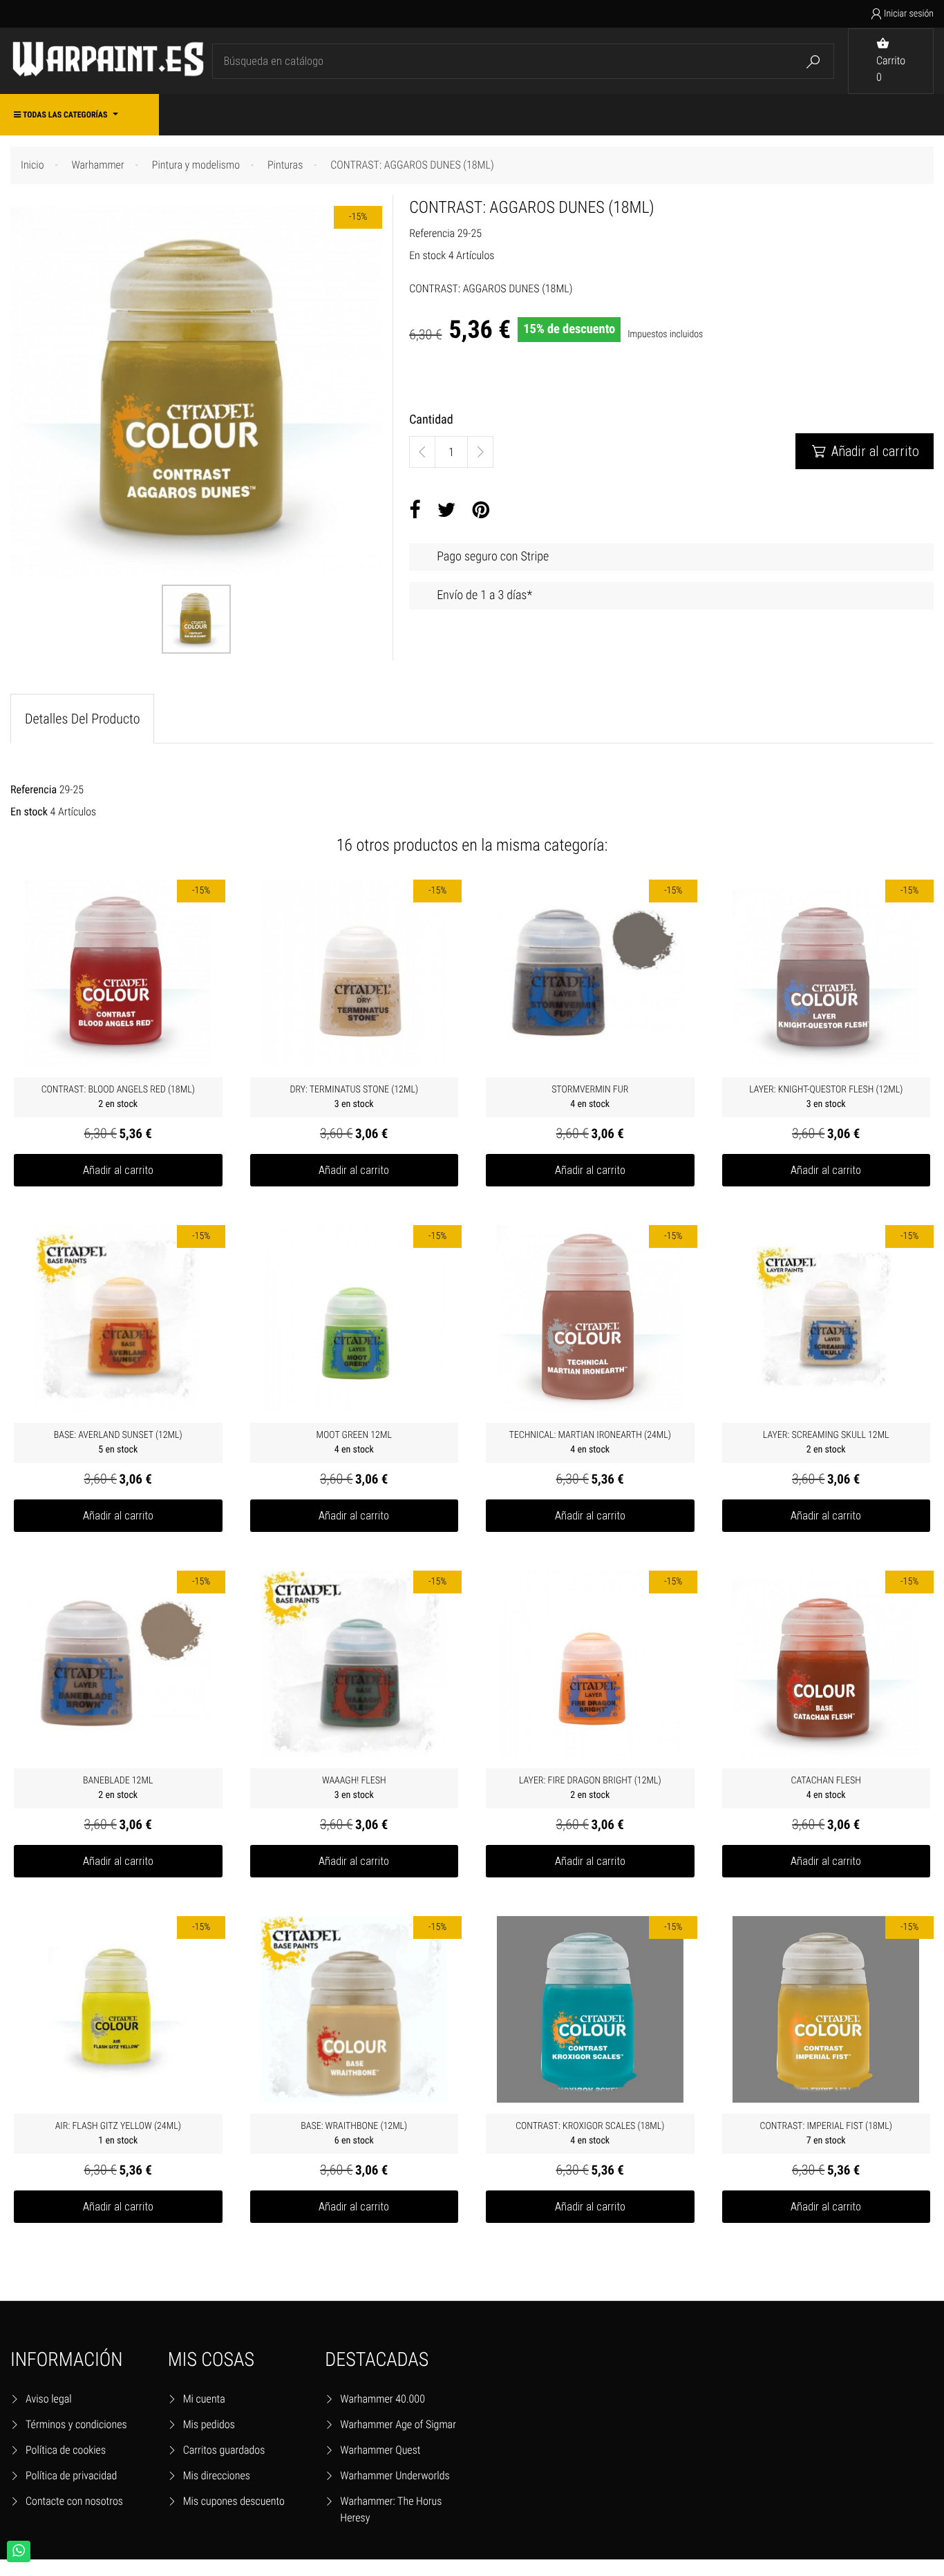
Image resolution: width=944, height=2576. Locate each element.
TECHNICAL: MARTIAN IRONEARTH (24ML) (590, 1442)
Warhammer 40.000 (383, 2399)
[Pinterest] (481, 511)
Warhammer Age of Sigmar (398, 2424)
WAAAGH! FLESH (354, 1788)
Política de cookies (66, 2450)
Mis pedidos (209, 2424)
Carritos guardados (224, 2450)
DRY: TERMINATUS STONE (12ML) (354, 1097)
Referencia (432, 233)
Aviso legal (49, 2399)
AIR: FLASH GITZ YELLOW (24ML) (118, 2133)
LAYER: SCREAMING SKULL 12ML (826, 1442)
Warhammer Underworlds (395, 2475)
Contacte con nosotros (74, 2501)
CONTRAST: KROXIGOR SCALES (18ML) (590, 2133)
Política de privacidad (71, 2475)
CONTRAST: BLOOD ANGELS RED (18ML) (118, 1097)
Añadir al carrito (866, 451)
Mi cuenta (204, 2399)
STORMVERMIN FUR (590, 1097)
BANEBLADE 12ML (118, 1788)
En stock (427, 255)
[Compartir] (415, 511)
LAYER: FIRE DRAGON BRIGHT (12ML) (590, 1788)
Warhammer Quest (380, 2450)
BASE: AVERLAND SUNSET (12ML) (118, 1442)
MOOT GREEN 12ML (354, 1442)
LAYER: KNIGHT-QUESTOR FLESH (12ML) (826, 1097)
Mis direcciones (217, 2475)
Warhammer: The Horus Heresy (391, 2509)
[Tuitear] (447, 511)
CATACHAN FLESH (826, 1788)
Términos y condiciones (76, 2424)
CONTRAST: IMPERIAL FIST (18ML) (826, 2133)
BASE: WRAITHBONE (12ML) (354, 2133)
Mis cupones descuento (234, 2501)
